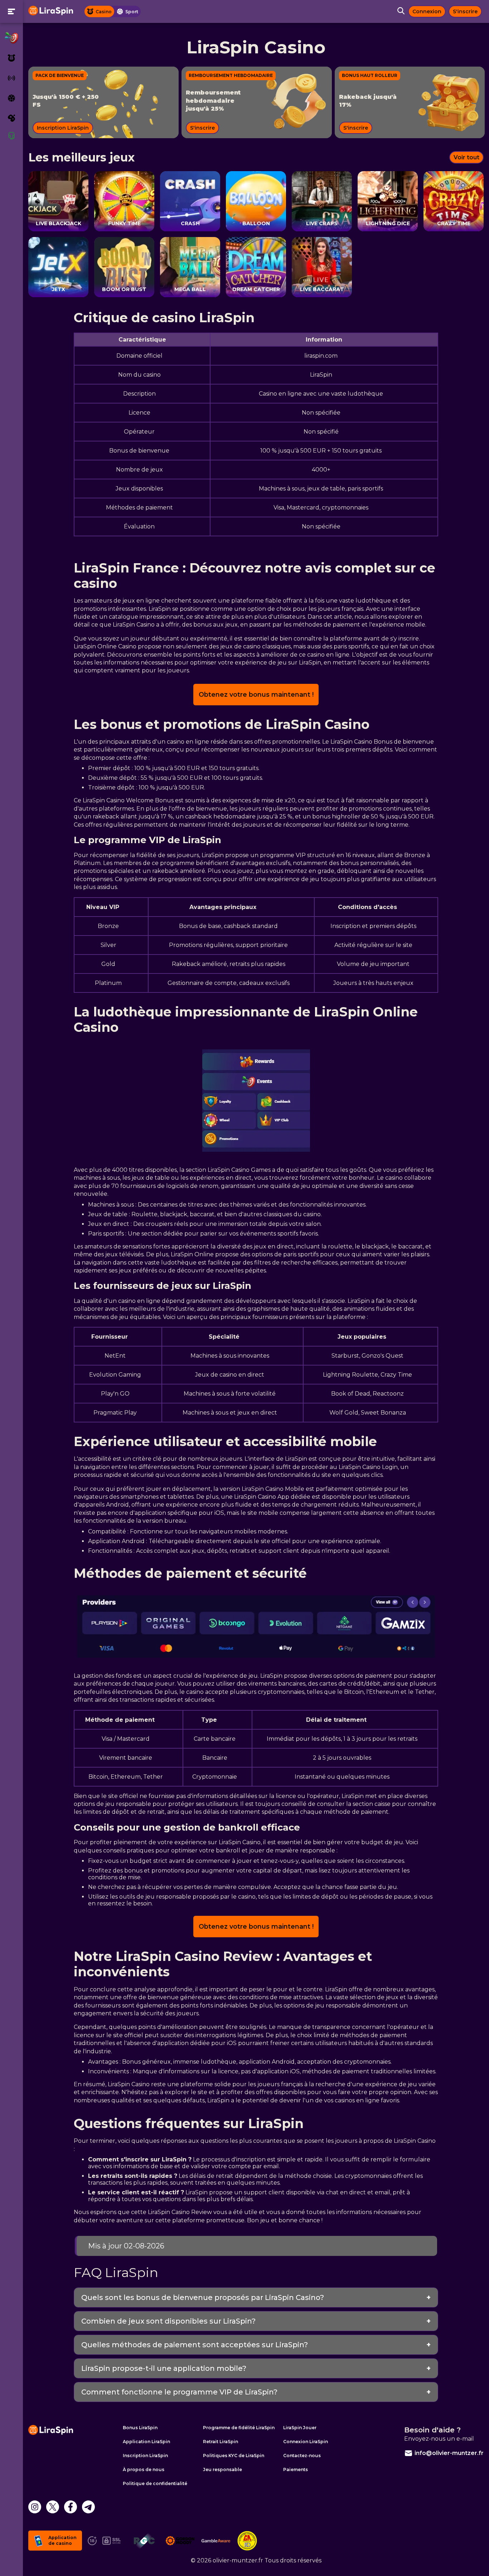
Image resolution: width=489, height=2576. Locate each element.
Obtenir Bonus (245, 1312)
